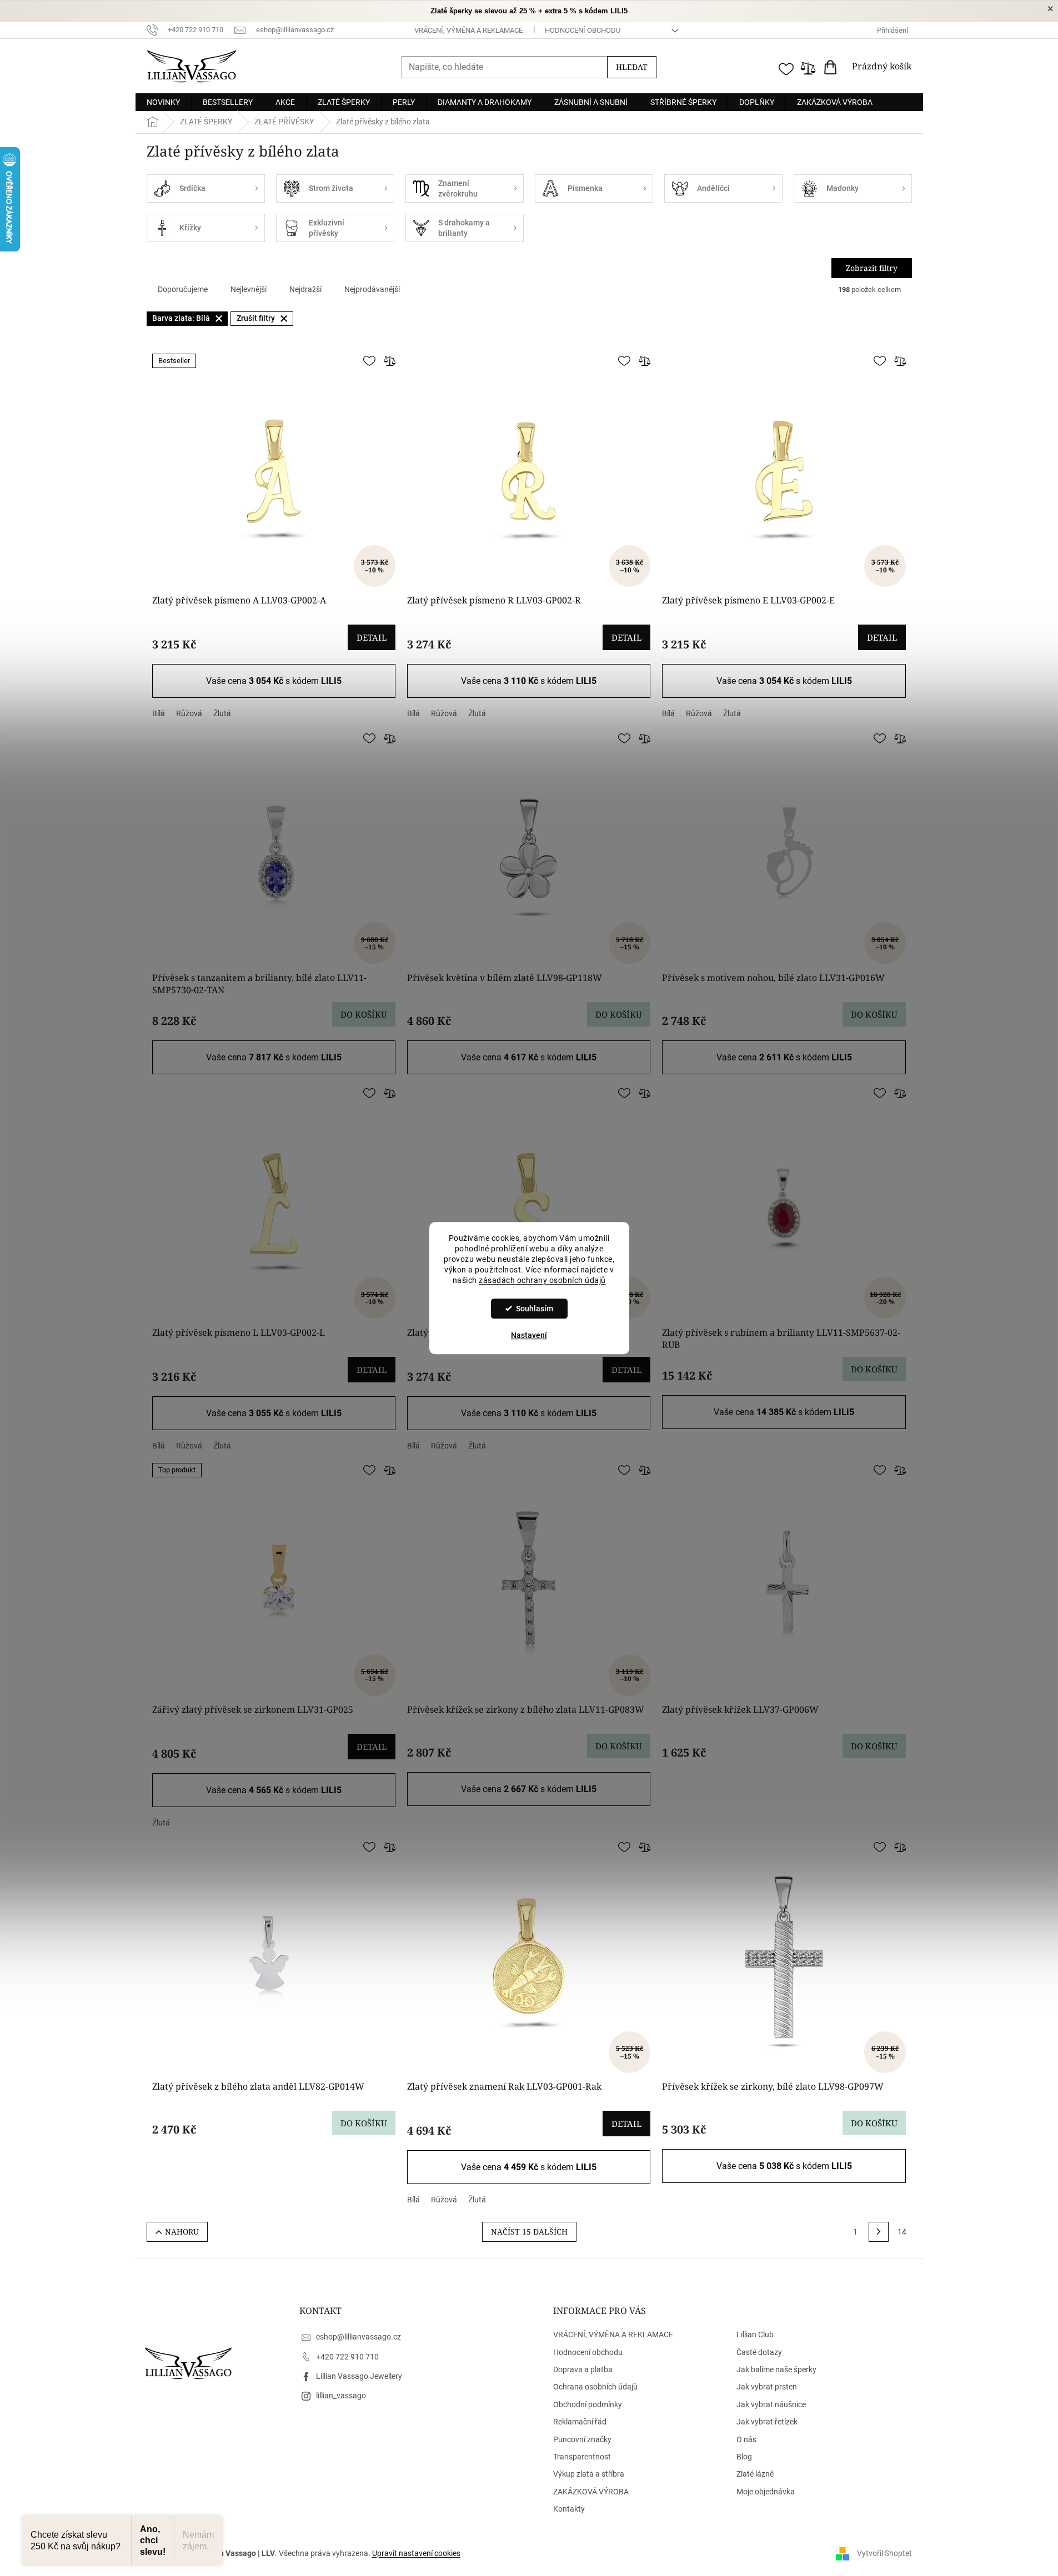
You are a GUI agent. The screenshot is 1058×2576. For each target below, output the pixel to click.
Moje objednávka (766, 2492)
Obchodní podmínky (588, 2404)
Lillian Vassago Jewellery (359, 2376)
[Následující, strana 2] (879, 2232)
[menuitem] (163, 102)
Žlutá (222, 713)
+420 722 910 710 (347, 2357)
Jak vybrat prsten (767, 2387)
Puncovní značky (582, 2439)
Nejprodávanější (372, 289)
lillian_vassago (341, 2396)
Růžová (189, 713)
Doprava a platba (583, 2369)
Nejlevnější (249, 289)
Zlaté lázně (755, 2474)
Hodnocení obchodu (583, 30)
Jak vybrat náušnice (771, 2404)
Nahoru (182, 2232)
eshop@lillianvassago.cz (358, 2337)
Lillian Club (755, 2334)
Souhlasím (535, 1309)
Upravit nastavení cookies (416, 2553)
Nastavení (529, 1335)
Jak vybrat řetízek (767, 2422)
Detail (372, 637)
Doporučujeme (183, 289)
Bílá (159, 713)
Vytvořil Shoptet (884, 2553)
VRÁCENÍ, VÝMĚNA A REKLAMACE (468, 30)
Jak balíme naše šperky (776, 2369)
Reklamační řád (580, 2422)
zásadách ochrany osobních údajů (542, 1280)
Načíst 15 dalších (529, 2232)
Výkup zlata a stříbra (589, 2474)
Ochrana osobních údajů (595, 2387)
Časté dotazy (759, 2352)
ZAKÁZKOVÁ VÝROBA (591, 2492)
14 (902, 2232)
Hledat (632, 67)
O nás (746, 2439)
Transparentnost (582, 2457)
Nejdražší (305, 289)
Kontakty (569, 2509)
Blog (744, 2457)
